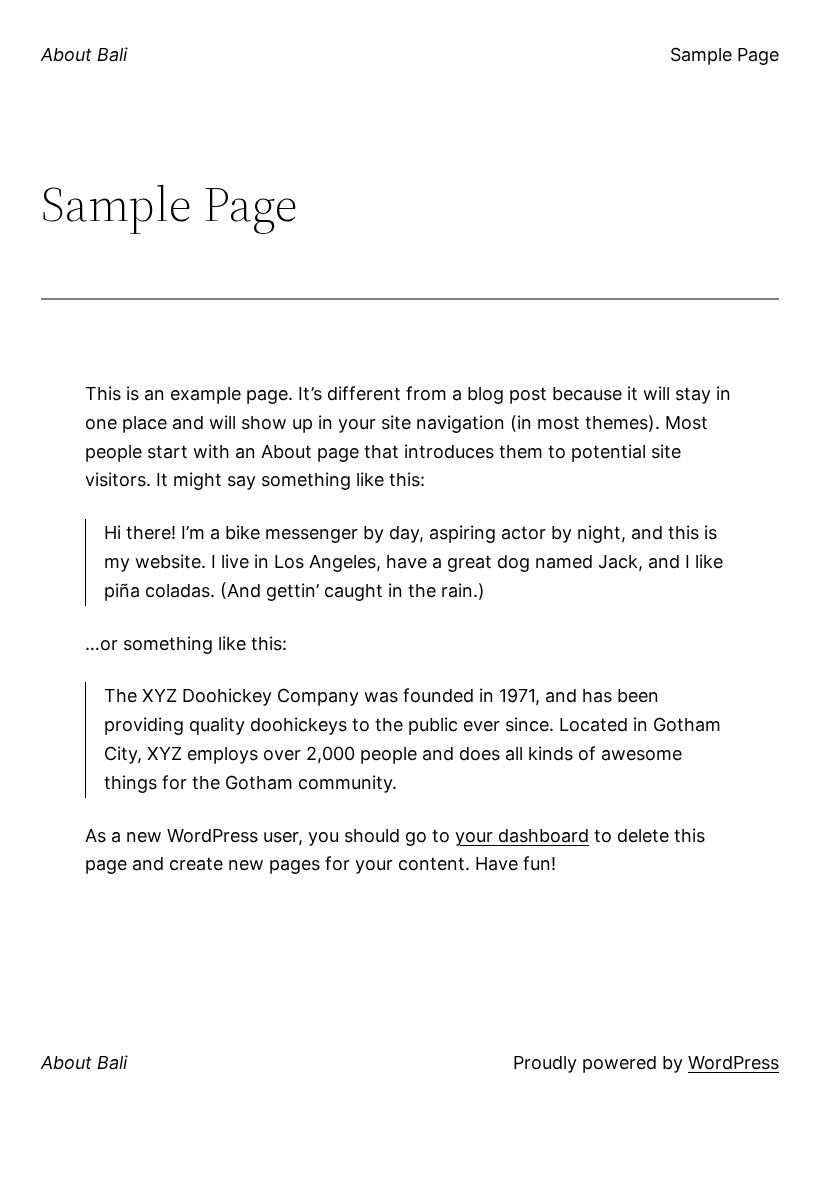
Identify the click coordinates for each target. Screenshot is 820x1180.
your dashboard (522, 835)
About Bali (84, 54)
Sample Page (724, 54)
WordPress (733, 1062)
